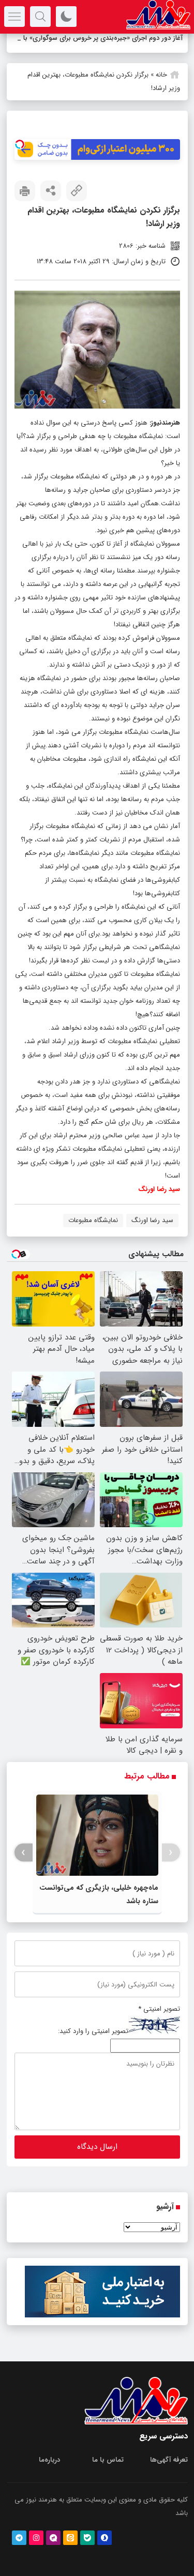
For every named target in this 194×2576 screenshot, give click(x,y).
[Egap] (53, 2551)
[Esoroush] (105, 2551)
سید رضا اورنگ (152, 1234)
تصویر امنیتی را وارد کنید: (93, 2045)
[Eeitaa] (70, 2551)
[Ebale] (87, 2551)
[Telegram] (19, 2551)
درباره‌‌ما (49, 2473)
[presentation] (171, 1866)
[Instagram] (36, 2551)
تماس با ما (108, 2473)
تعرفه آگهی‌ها (169, 2473)
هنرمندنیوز (166, 436)
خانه (161, 88)
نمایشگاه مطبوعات (93, 1234)
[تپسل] (20, 158)
